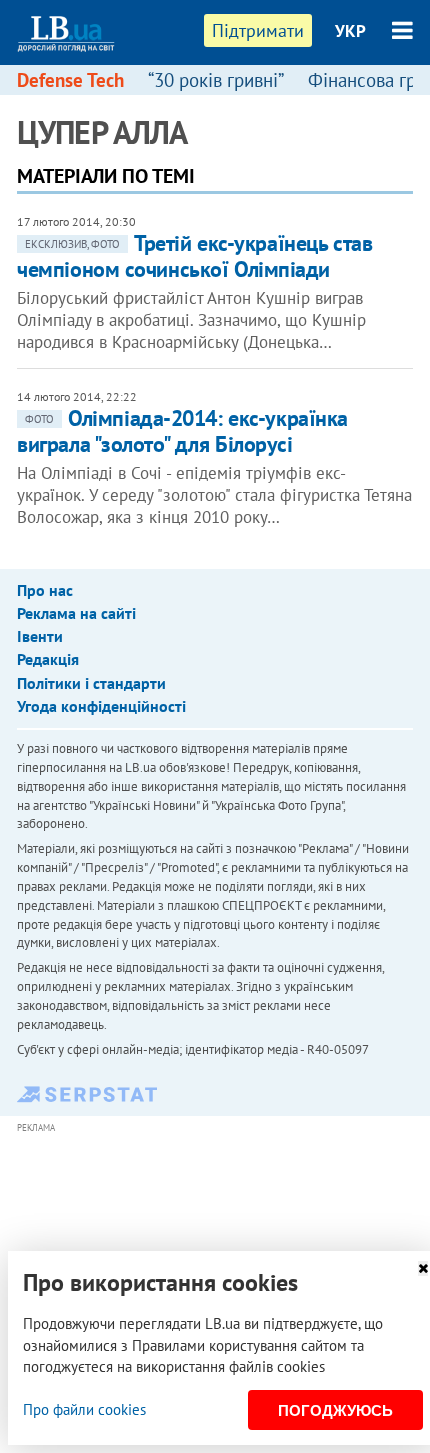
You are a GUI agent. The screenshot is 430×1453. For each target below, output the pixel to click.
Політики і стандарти (91, 683)
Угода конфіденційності (101, 706)
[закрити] (423, 1268)
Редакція (48, 659)
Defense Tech (70, 80)
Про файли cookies (84, 1409)
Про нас (45, 590)
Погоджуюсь (335, 1410)
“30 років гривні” (216, 80)
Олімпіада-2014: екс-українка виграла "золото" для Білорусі (182, 430)
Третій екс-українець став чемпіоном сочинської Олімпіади (194, 255)
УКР (350, 31)
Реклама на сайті (76, 613)
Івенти (40, 636)
